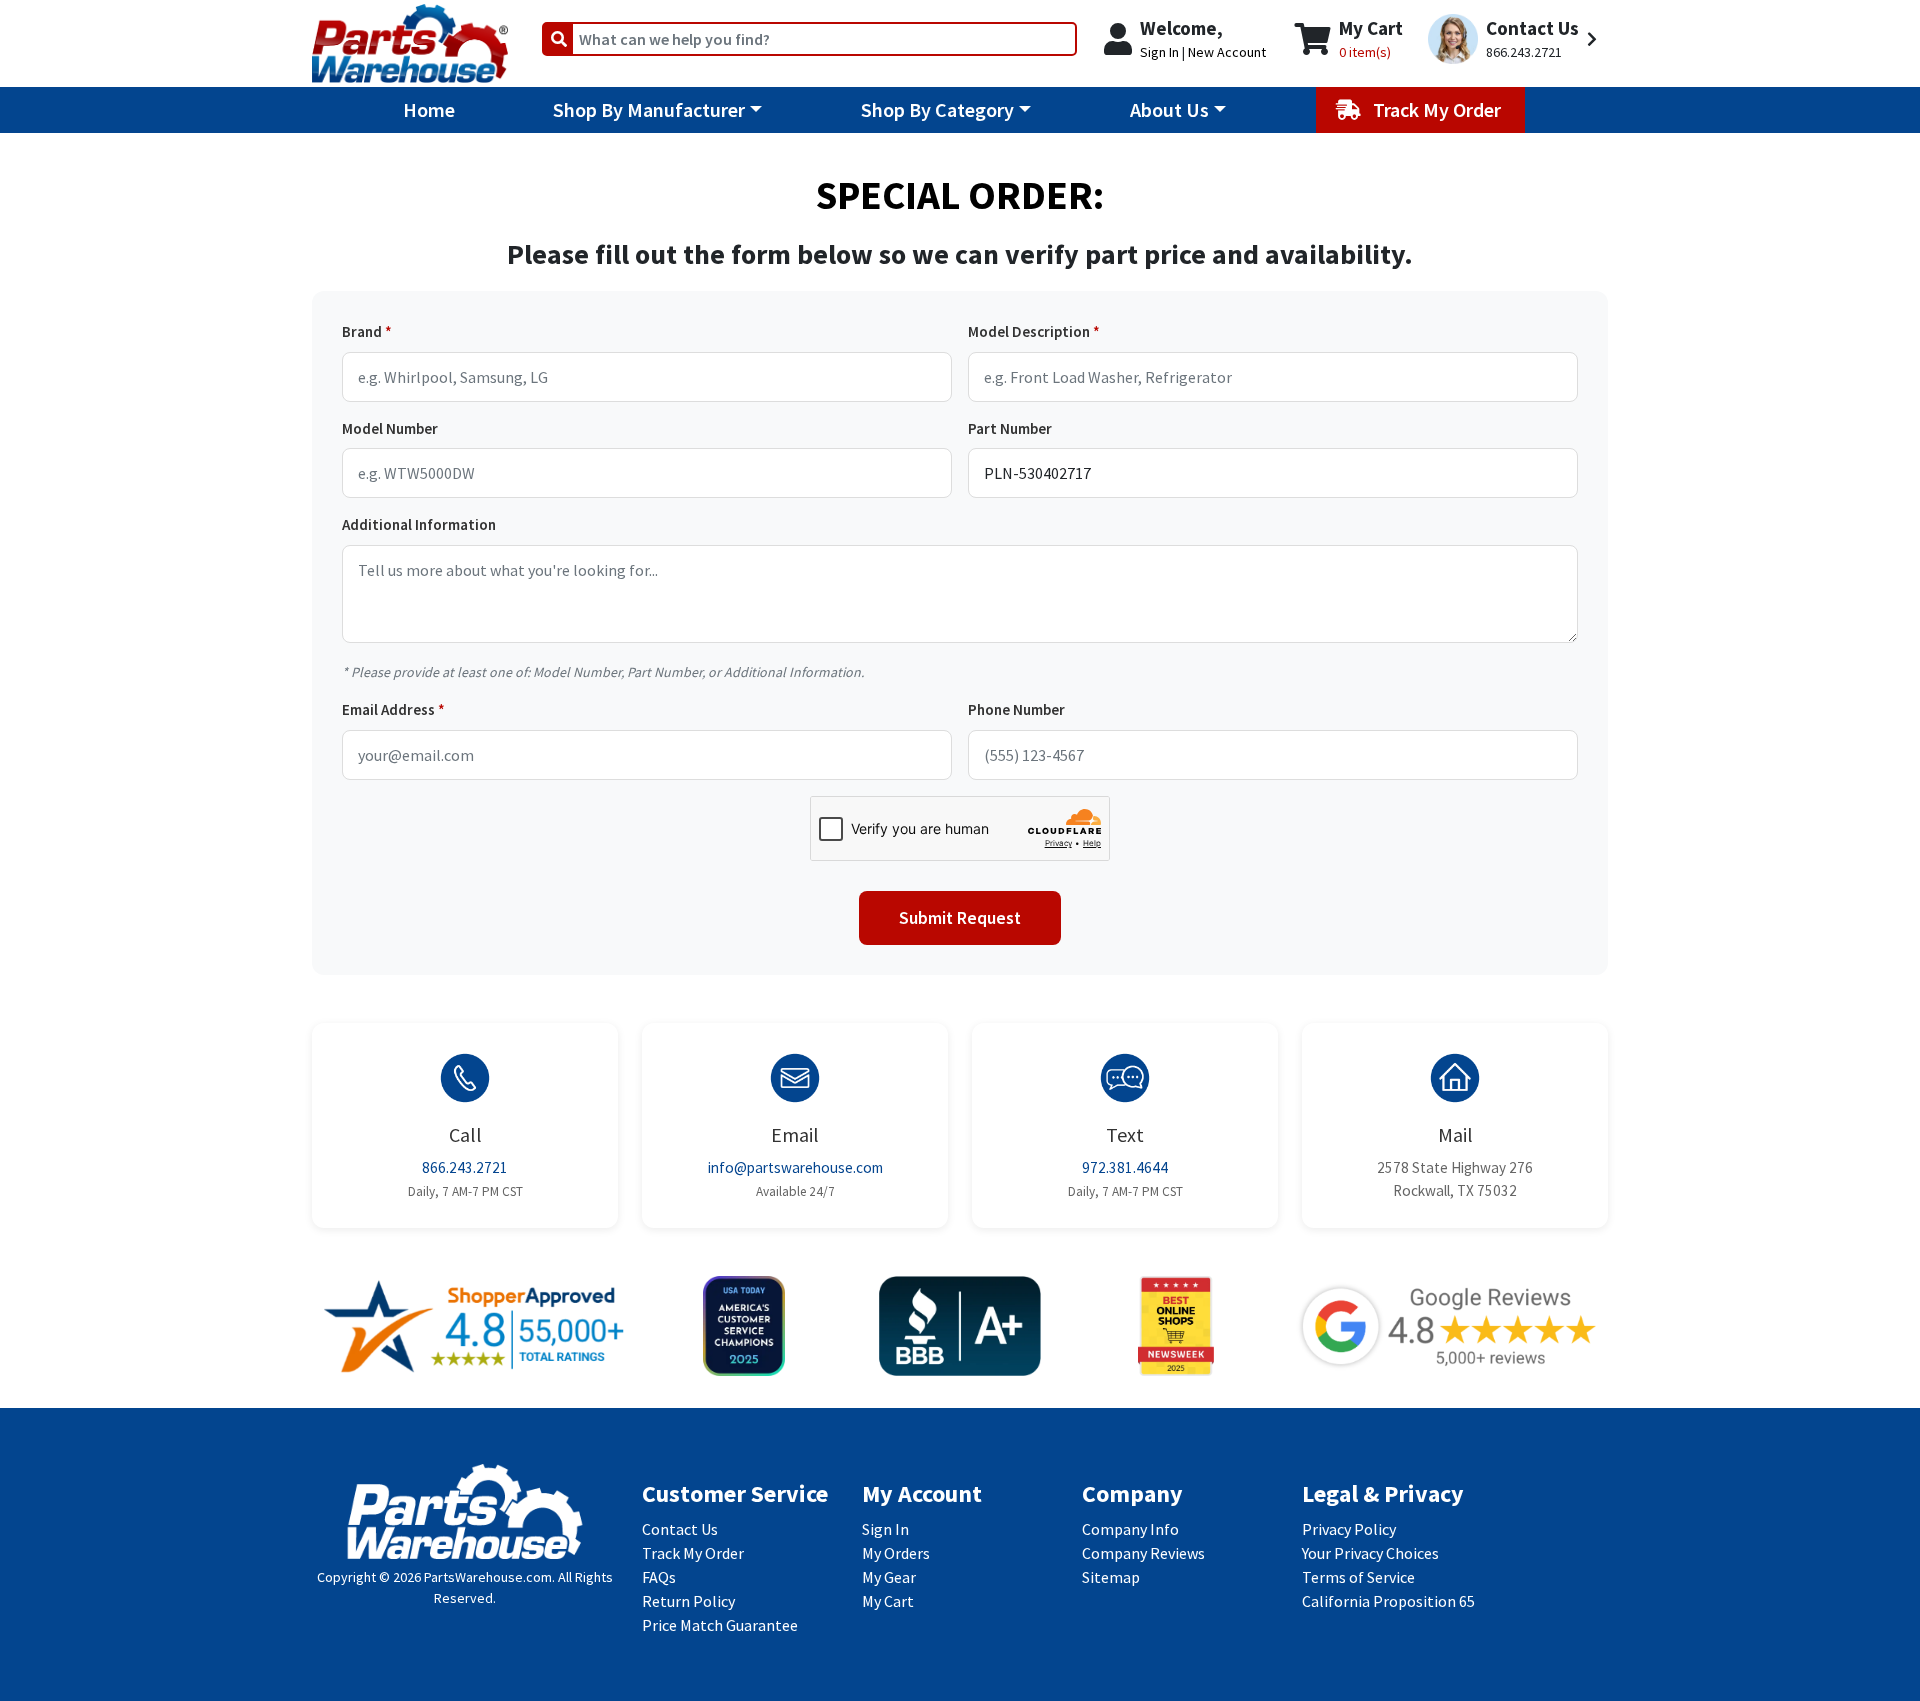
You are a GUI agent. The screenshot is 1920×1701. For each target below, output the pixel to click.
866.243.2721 (465, 1167)
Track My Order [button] (1439, 109)
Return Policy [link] (688, 1601)
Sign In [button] (1159, 52)
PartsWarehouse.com (488, 1577)
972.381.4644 (1125, 1167)
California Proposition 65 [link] (1388, 1601)
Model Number (390, 428)
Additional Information (419, 524)
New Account (1227, 52)
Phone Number (1016, 709)
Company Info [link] (1130, 1529)
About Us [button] (1169, 109)
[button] (1515, 39)
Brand (362, 331)
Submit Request (960, 918)
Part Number (1010, 428)
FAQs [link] (659, 1577)
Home (429, 109)
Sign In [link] (885, 1529)
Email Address (388, 709)
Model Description (1029, 331)
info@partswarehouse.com (795, 1167)
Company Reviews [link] (1143, 1553)
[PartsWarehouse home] (410, 37)
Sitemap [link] (1111, 1577)
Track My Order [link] (693, 1553)
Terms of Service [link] (1358, 1577)
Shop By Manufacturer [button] (649, 109)
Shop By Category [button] (937, 109)
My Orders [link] (896, 1553)
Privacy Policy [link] (1349, 1529)
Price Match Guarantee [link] (720, 1625)
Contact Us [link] (680, 1529)
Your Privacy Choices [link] (1370, 1553)
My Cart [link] (888, 1601)
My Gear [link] (889, 1577)
